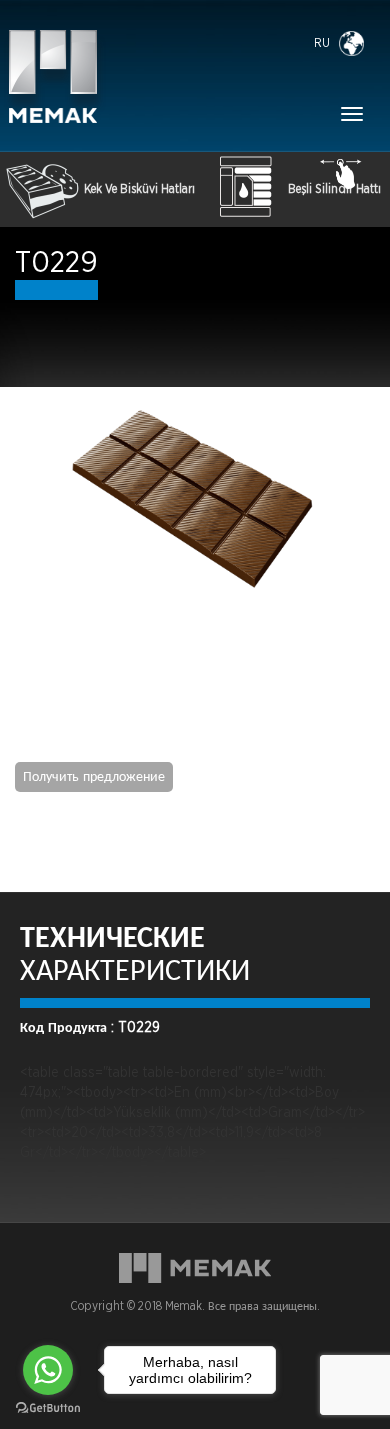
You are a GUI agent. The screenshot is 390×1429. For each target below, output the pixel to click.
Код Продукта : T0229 (90, 1028)
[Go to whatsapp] (48, 1370)
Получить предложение (94, 777)
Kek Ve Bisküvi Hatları (139, 189)
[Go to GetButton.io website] (48, 1408)
